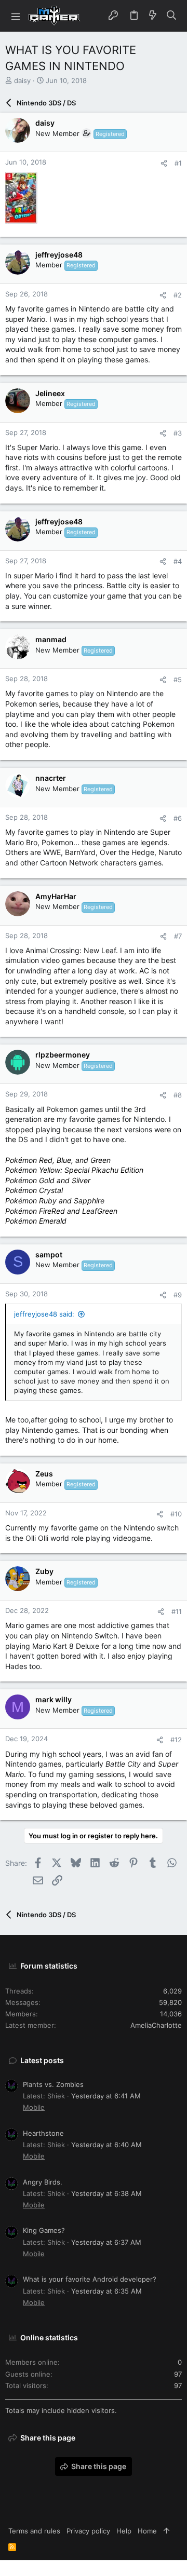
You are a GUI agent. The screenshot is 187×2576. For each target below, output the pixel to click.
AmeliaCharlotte (156, 2025)
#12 (176, 1740)
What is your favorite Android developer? (90, 2279)
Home (147, 2531)
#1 (178, 163)
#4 (178, 561)
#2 (178, 295)
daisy (22, 80)
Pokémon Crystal (34, 1190)
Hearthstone (43, 2133)
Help (124, 2531)
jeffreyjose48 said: (44, 1314)
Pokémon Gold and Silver (48, 1180)
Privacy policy (88, 2531)
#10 (176, 1514)
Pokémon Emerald (36, 1221)
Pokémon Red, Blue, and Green (58, 1160)
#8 (178, 1095)
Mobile (34, 2107)
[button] (16, 16)
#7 (178, 936)
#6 (178, 818)
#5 (178, 680)
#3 (178, 433)
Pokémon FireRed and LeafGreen (61, 1211)
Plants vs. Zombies (53, 2084)
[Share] (164, 163)
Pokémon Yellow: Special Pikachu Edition (74, 1170)
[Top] (166, 2531)
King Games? (44, 2230)
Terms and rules (34, 2531)
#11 (177, 1611)
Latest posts (42, 2060)
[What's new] (153, 16)
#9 (178, 1295)
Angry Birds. (43, 2182)
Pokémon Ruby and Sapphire (55, 1201)
